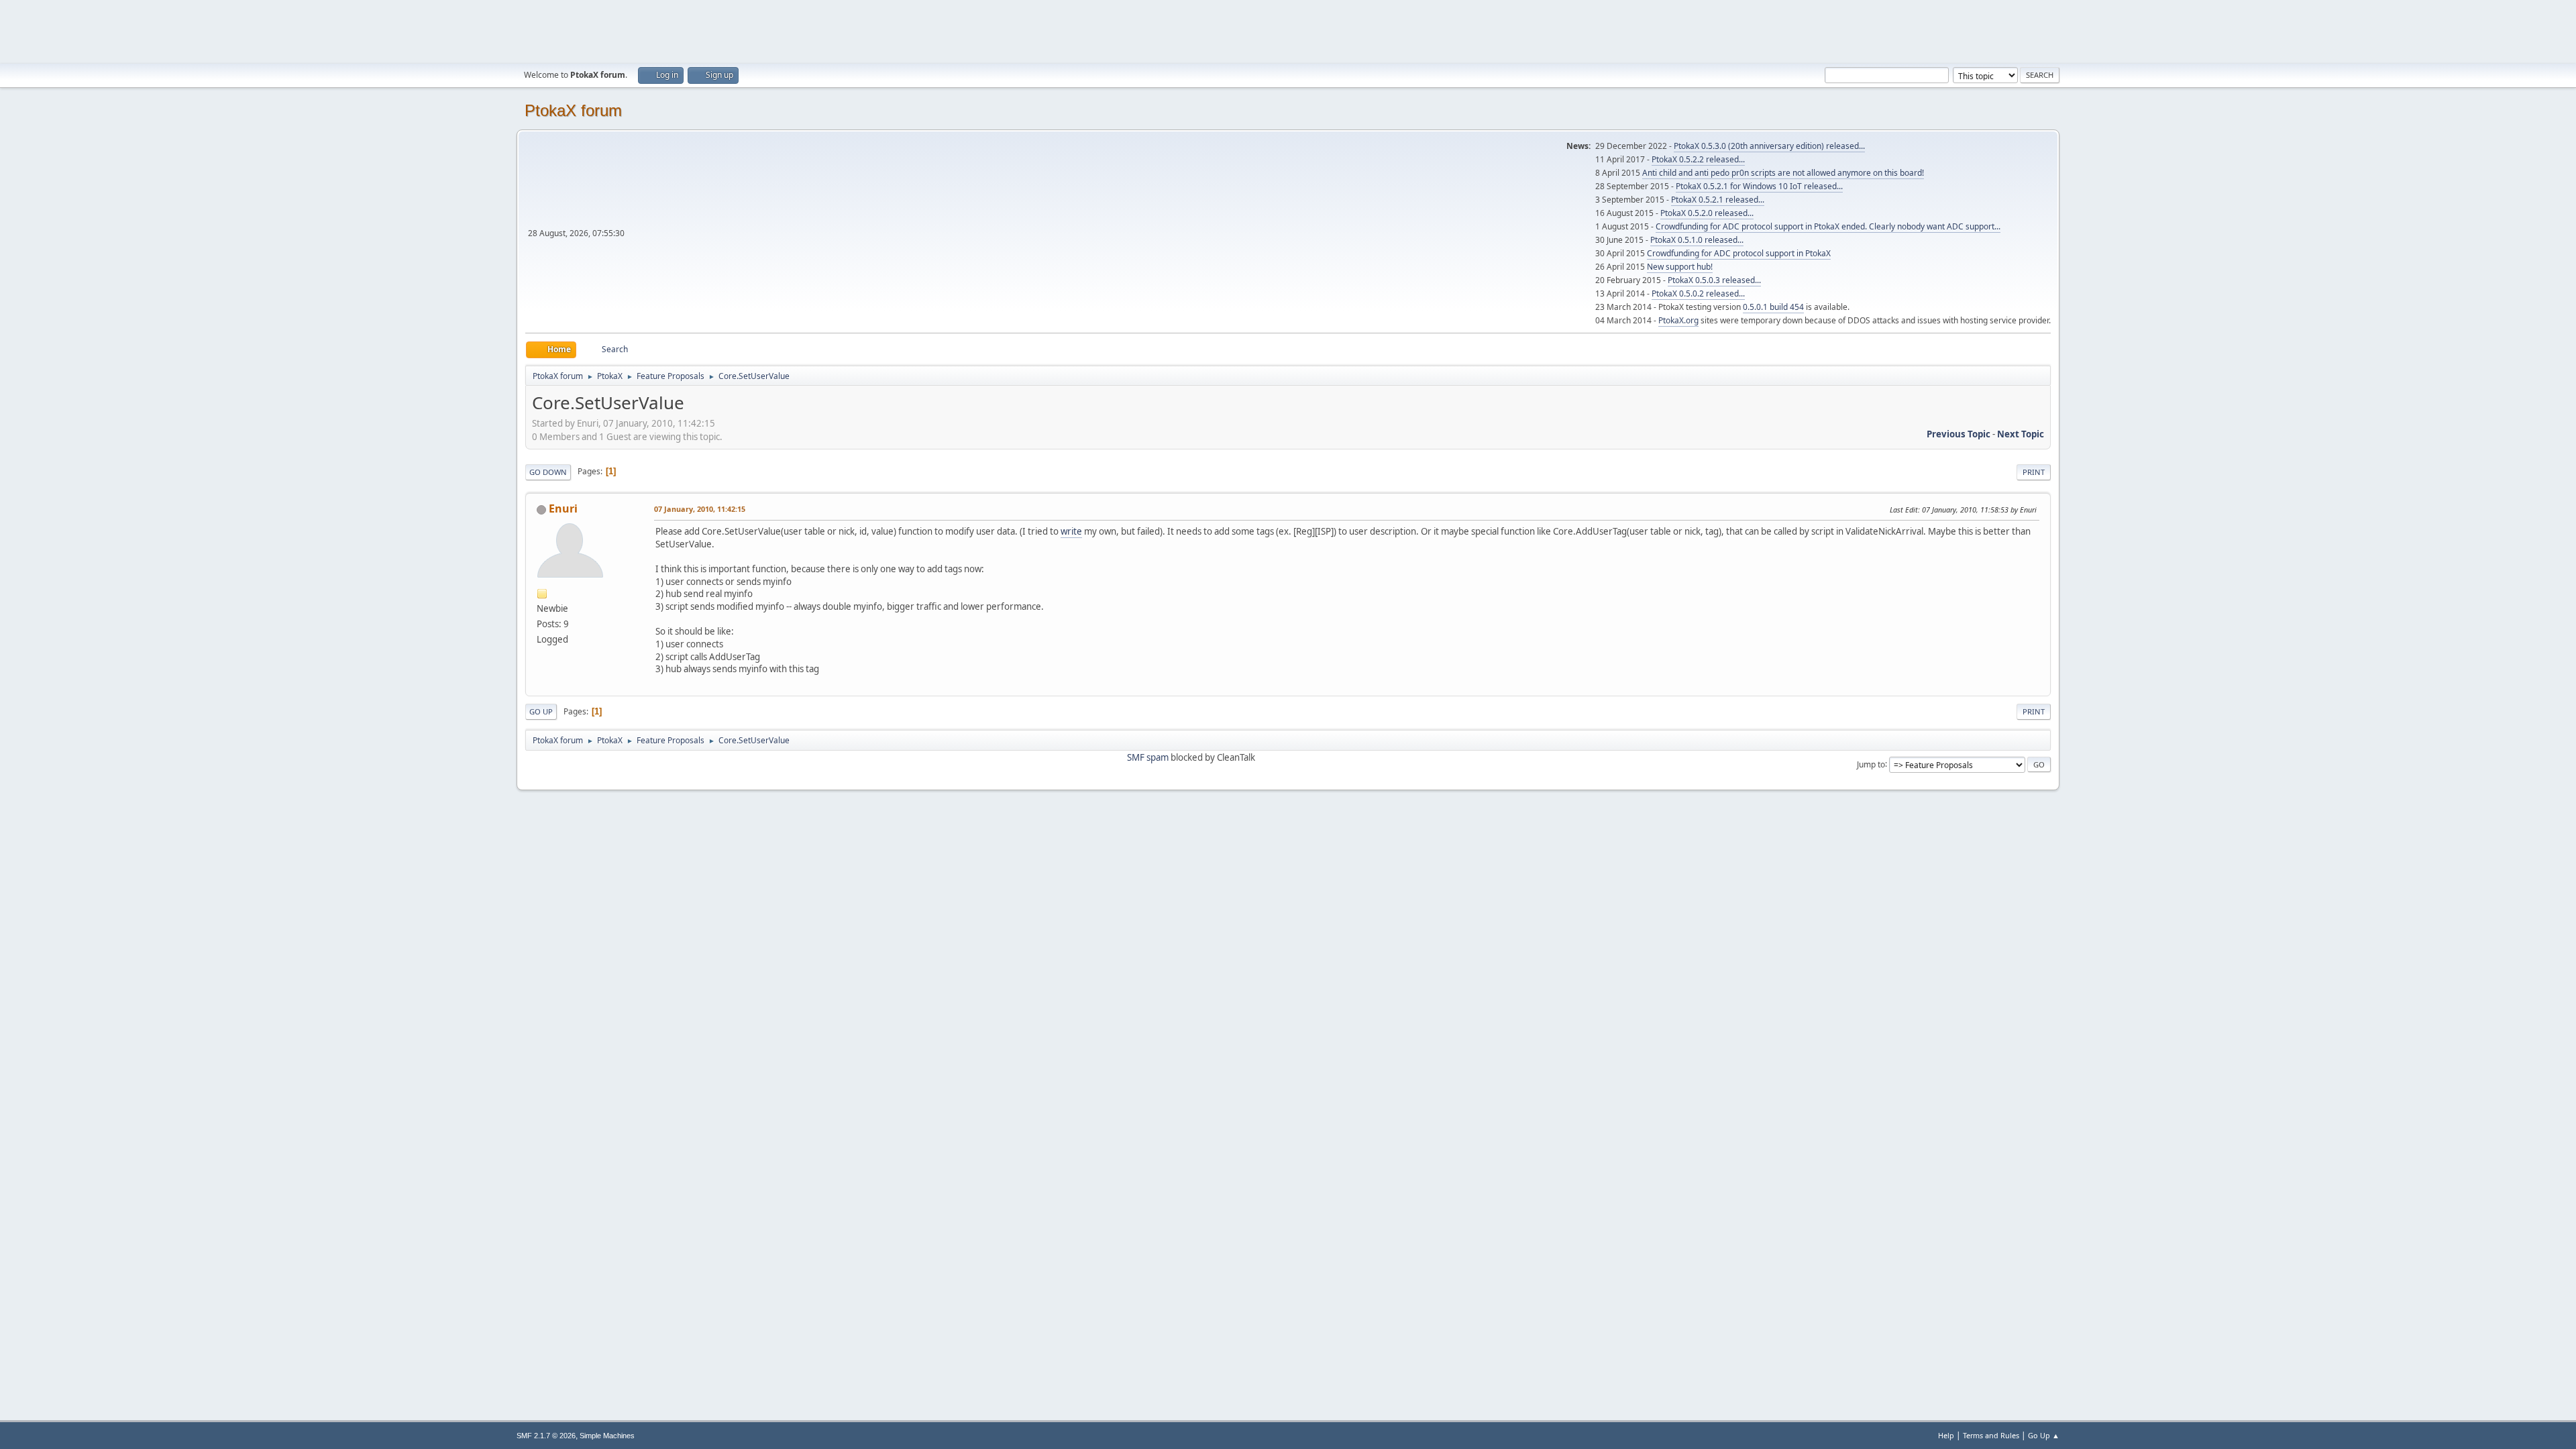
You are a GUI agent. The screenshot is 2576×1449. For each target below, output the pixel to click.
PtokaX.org (1678, 320)
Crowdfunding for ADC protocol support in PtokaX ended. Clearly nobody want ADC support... (1828, 226)
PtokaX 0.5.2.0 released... (1707, 213)
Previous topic (1958, 434)
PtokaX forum (573, 110)
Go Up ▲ (2044, 1435)
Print (2034, 472)
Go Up (541, 711)
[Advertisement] (1288, 30)
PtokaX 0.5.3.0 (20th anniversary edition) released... (1769, 146)
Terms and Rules (1991, 1435)
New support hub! (1680, 267)
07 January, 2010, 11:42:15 (700, 509)
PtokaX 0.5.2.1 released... (1718, 200)
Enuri (563, 508)
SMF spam (1148, 757)
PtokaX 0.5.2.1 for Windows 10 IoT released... (1759, 186)
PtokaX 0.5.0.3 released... (1714, 280)
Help (1946, 1435)
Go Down (548, 472)
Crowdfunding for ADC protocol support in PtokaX (1739, 253)
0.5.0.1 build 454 (1773, 307)
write (1071, 531)
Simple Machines (607, 1436)
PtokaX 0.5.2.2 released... (1698, 159)
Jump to (1871, 764)
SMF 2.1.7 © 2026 (546, 1436)
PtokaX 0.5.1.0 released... (1697, 240)
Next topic (2021, 434)
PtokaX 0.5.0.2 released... (1698, 293)
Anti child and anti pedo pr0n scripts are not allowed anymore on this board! (1783, 173)
